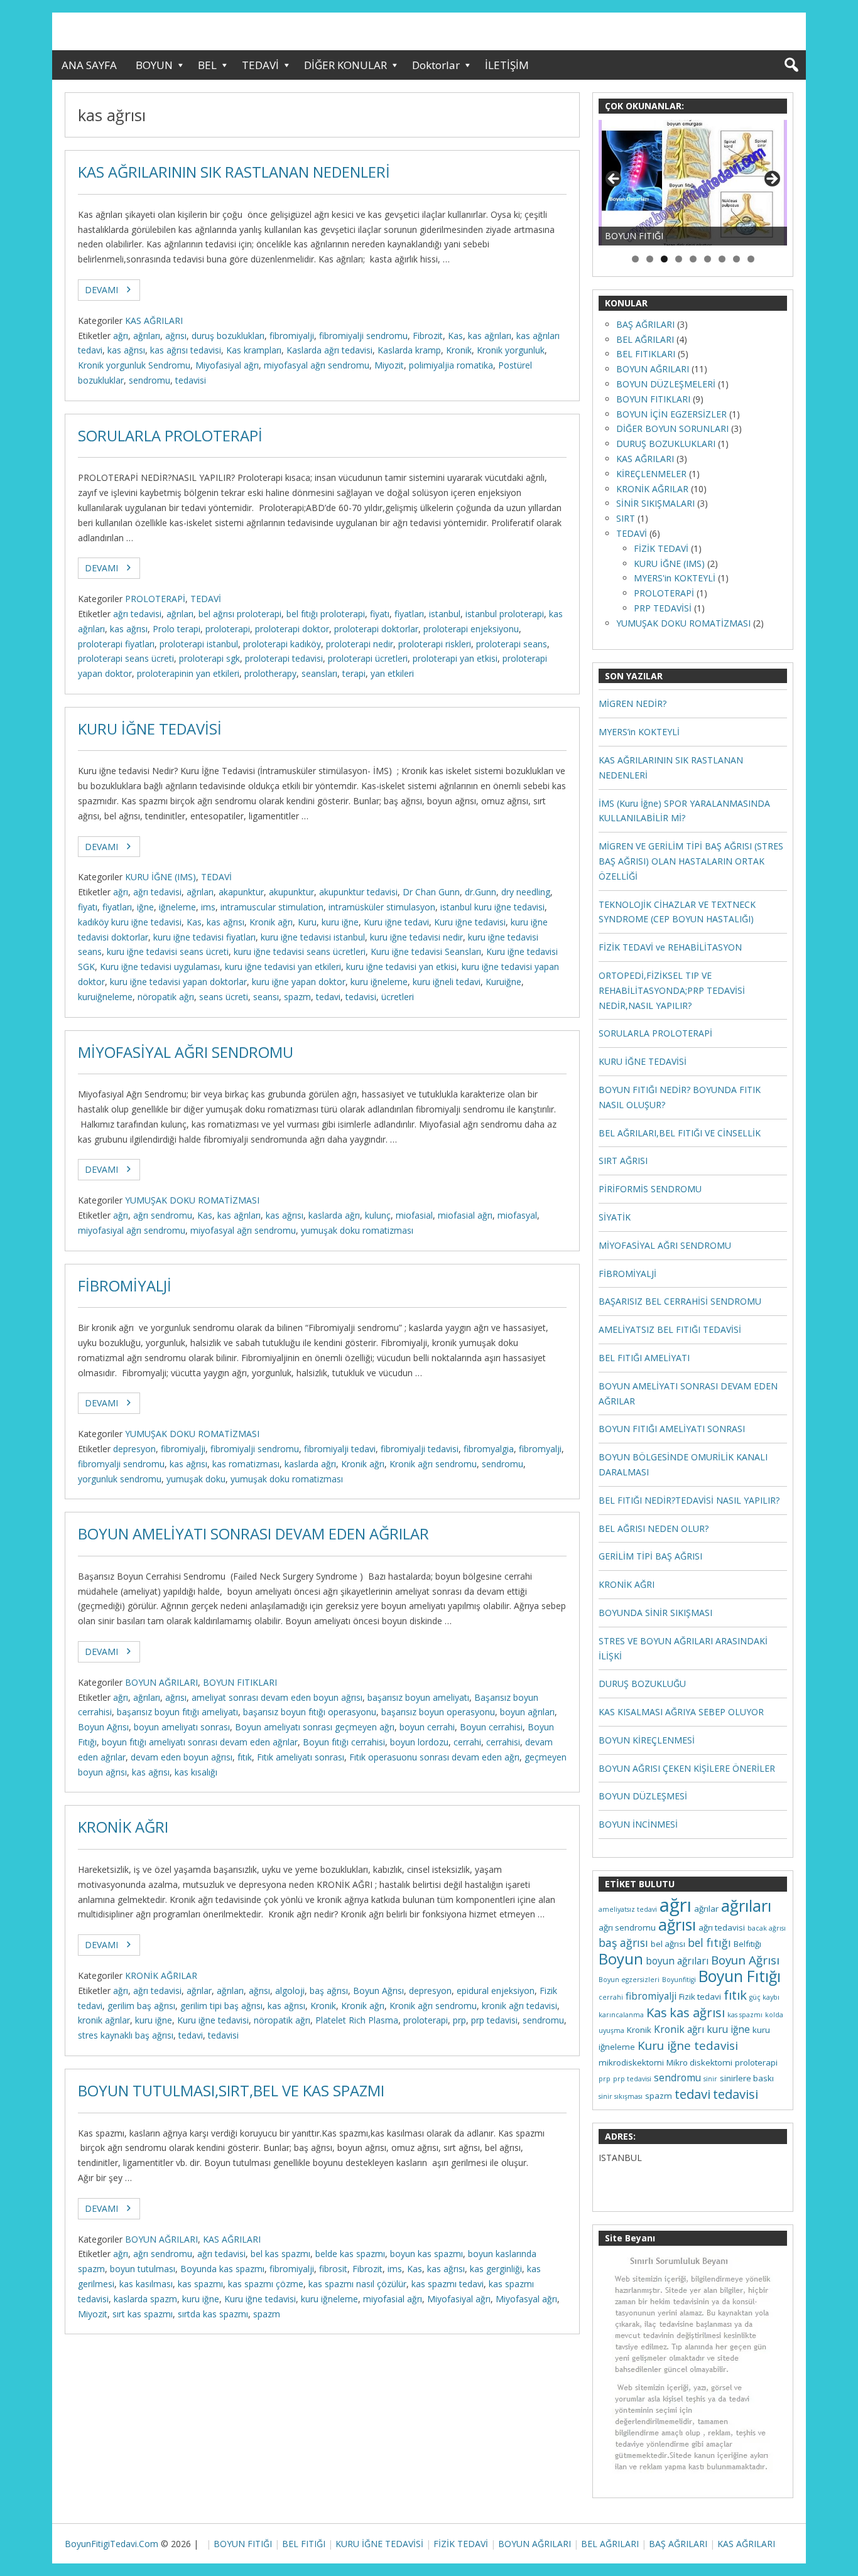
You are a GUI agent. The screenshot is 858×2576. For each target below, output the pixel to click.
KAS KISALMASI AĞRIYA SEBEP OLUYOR (681, 1712)
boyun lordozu (419, 1742)
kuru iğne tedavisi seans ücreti (168, 951)
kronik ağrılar (104, 2020)
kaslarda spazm (145, 2299)
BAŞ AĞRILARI (645, 324)
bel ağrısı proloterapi (240, 614)
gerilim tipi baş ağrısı (221, 2006)
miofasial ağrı (465, 1215)
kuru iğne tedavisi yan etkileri (283, 967)
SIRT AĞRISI (623, 1161)
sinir (710, 2079)
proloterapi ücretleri (368, 658)
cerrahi (467, 1742)
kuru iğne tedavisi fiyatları (204, 937)
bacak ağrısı (767, 1928)
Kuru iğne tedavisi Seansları (426, 951)
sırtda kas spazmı (213, 2314)
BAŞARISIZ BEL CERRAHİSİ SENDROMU (680, 1301)
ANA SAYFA (89, 65)
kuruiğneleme (105, 997)
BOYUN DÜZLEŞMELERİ (666, 384)
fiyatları (409, 614)
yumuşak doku (196, 1479)
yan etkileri (392, 673)
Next (771, 180)
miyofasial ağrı (393, 2299)
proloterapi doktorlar (376, 629)
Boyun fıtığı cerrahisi (344, 1742)
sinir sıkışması (621, 2096)
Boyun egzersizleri (629, 1980)
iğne (145, 907)
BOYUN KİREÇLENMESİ (647, 1740)
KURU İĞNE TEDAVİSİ (150, 729)
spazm (297, 997)
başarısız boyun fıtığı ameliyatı (177, 1712)
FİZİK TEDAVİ (661, 548)
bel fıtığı (709, 1943)
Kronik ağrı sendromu (433, 1464)
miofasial (414, 1215)
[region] (693, 183)
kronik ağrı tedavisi (519, 2006)
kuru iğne (340, 922)
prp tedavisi (494, 2020)
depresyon (134, 1449)
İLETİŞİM (507, 65)
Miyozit (389, 365)
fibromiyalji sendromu (363, 336)
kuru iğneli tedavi (447, 982)
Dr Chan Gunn (431, 892)
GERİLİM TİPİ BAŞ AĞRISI (650, 1556)
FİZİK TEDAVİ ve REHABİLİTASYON (670, 947)
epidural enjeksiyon (496, 1991)
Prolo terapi (176, 629)
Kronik (459, 350)
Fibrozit (428, 336)
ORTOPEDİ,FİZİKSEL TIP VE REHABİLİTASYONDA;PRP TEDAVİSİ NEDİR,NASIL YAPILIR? (672, 990)
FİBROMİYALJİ (125, 1286)
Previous (614, 180)
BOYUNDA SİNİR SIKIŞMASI (655, 1613)
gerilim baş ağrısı (141, 2006)
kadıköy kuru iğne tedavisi (130, 922)
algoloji (290, 1991)
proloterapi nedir (360, 644)
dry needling (526, 892)
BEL (207, 65)
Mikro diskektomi (699, 2062)
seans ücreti (224, 997)
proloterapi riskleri (435, 644)
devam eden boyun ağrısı (182, 1757)
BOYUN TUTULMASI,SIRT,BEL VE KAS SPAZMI (231, 2091)
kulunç (378, 1215)
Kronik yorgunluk (511, 350)
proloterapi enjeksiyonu (471, 629)
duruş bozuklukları (228, 336)
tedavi (328, 997)
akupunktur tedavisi (358, 892)
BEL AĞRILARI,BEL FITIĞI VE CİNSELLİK (680, 1133)
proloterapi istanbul (199, 644)
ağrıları (147, 336)
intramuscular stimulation (272, 907)
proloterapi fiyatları (116, 644)
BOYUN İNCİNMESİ (638, 1824)
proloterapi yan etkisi (455, 658)
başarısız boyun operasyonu (438, 1712)
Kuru (307, 922)
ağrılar (199, 1991)
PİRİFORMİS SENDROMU (650, 1189)
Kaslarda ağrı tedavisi (329, 350)
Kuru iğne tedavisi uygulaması (160, 967)
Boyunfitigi (679, 1980)
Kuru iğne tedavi (396, 922)
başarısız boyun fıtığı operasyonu (310, 1712)
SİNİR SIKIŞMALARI (655, 503)
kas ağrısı (126, 350)
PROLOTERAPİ (155, 599)
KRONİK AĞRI (123, 1827)
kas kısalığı (196, 1772)
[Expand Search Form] (791, 65)
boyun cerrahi (427, 1727)
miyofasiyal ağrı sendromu (132, 1230)
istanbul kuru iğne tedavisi (492, 907)
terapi (354, 673)
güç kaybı (764, 1997)
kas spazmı (200, 2284)
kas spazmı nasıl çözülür (357, 2284)
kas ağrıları (490, 336)
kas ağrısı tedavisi (186, 350)
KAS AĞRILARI (154, 321)
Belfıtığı (747, 1944)
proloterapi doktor (292, 629)
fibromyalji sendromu (121, 1464)
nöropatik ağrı (166, 997)
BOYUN (154, 65)
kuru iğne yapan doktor (299, 982)
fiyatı (380, 614)
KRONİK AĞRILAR (161, 1975)
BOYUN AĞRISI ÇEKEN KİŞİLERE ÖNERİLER (687, 1768)
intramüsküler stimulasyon (382, 907)
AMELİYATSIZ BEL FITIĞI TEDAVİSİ (670, 1329)
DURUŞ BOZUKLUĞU (642, 1684)
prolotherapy (270, 673)
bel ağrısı (668, 1944)
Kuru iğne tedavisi (470, 922)
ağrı (121, 336)
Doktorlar (436, 65)
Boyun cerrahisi (491, 1727)
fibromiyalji (292, 336)
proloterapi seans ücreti (126, 658)
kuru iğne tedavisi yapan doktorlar (178, 982)
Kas (455, 336)
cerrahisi (503, 1742)
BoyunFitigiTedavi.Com (111, 2544)
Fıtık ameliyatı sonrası (301, 1757)
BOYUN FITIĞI (243, 2544)
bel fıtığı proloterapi (326, 614)
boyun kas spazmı (426, 2254)
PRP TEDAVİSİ (663, 608)
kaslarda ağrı (334, 1215)
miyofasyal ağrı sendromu (317, 365)
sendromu (149, 380)
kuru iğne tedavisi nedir (416, 937)
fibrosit (333, 2269)
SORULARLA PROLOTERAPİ (170, 436)
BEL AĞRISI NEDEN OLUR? (654, 1528)
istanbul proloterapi (505, 614)
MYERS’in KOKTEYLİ (639, 732)
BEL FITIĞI (304, 2544)
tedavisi (191, 380)
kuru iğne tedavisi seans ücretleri (300, 951)
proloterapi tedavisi (284, 658)
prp (459, 2020)
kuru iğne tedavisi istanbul (313, 937)
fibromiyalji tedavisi (420, 1449)
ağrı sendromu (163, 1215)
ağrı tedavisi (137, 614)
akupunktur (291, 892)
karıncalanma (621, 2015)
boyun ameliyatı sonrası (182, 1727)
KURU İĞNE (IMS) (160, 877)
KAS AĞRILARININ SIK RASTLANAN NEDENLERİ (234, 172)
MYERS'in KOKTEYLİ (675, 578)
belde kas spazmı (350, 2254)
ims (208, 907)
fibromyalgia (489, 1449)
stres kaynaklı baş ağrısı (126, 2035)
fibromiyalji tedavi (340, 1449)
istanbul (445, 614)
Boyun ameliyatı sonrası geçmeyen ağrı (315, 1727)
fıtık (245, 1757)
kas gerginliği (496, 2269)
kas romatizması (246, 1464)
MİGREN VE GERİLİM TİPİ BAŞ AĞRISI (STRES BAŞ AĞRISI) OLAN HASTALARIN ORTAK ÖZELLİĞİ (691, 861)
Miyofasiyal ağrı (227, 365)
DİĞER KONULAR (345, 65)
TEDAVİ (260, 65)
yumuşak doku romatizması (357, 1230)
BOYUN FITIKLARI (240, 1682)
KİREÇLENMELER (651, 474)
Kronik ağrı (271, 922)
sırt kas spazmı (143, 2314)
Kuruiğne (503, 982)
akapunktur (241, 892)
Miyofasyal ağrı (526, 2299)
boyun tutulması (143, 2269)
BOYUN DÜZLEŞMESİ (643, 1796)
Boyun (621, 1959)
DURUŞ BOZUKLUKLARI (666, 444)
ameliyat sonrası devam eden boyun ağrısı (277, 1697)
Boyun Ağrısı (103, 1727)
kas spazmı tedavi (448, 2284)
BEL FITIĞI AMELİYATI (644, 1358)
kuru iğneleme (379, 982)
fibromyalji (540, 1449)
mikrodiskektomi (631, 2062)
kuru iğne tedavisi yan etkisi (401, 967)
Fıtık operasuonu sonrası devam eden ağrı (434, 1757)
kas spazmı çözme (266, 2284)
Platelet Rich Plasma (357, 2020)
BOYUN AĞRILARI (161, 1682)
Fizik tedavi (700, 1997)
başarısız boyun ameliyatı (418, 1697)
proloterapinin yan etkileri (188, 673)
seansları (319, 673)
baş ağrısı (329, 1991)
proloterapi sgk (209, 658)
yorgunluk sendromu (120, 1479)
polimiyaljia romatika (451, 365)
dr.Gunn (481, 892)
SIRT (626, 518)
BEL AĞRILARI (645, 339)
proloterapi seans (512, 644)
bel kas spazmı (280, 2254)
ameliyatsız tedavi (628, 1909)
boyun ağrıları (527, 1712)
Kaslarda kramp (409, 350)
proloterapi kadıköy (282, 644)
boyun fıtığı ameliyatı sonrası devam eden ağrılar (200, 1742)
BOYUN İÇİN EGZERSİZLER (671, 414)
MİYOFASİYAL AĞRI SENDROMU (186, 1052)
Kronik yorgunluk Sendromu (134, 365)
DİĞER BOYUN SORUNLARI (672, 428)
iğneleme (177, 907)
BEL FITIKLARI (646, 354)
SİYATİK (615, 1217)
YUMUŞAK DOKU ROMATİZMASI (192, 1200)
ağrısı (176, 336)
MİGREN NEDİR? (633, 703)
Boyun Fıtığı (740, 1976)
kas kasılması (146, 2284)
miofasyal (517, 1215)
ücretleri (398, 997)
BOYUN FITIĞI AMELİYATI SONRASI (672, 1429)
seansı (266, 997)
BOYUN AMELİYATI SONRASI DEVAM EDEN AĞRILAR (253, 1534)
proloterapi (228, 629)
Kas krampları (254, 350)
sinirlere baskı (747, 2078)
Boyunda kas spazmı (222, 2269)
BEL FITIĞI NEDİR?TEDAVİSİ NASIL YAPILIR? (689, 1500)
